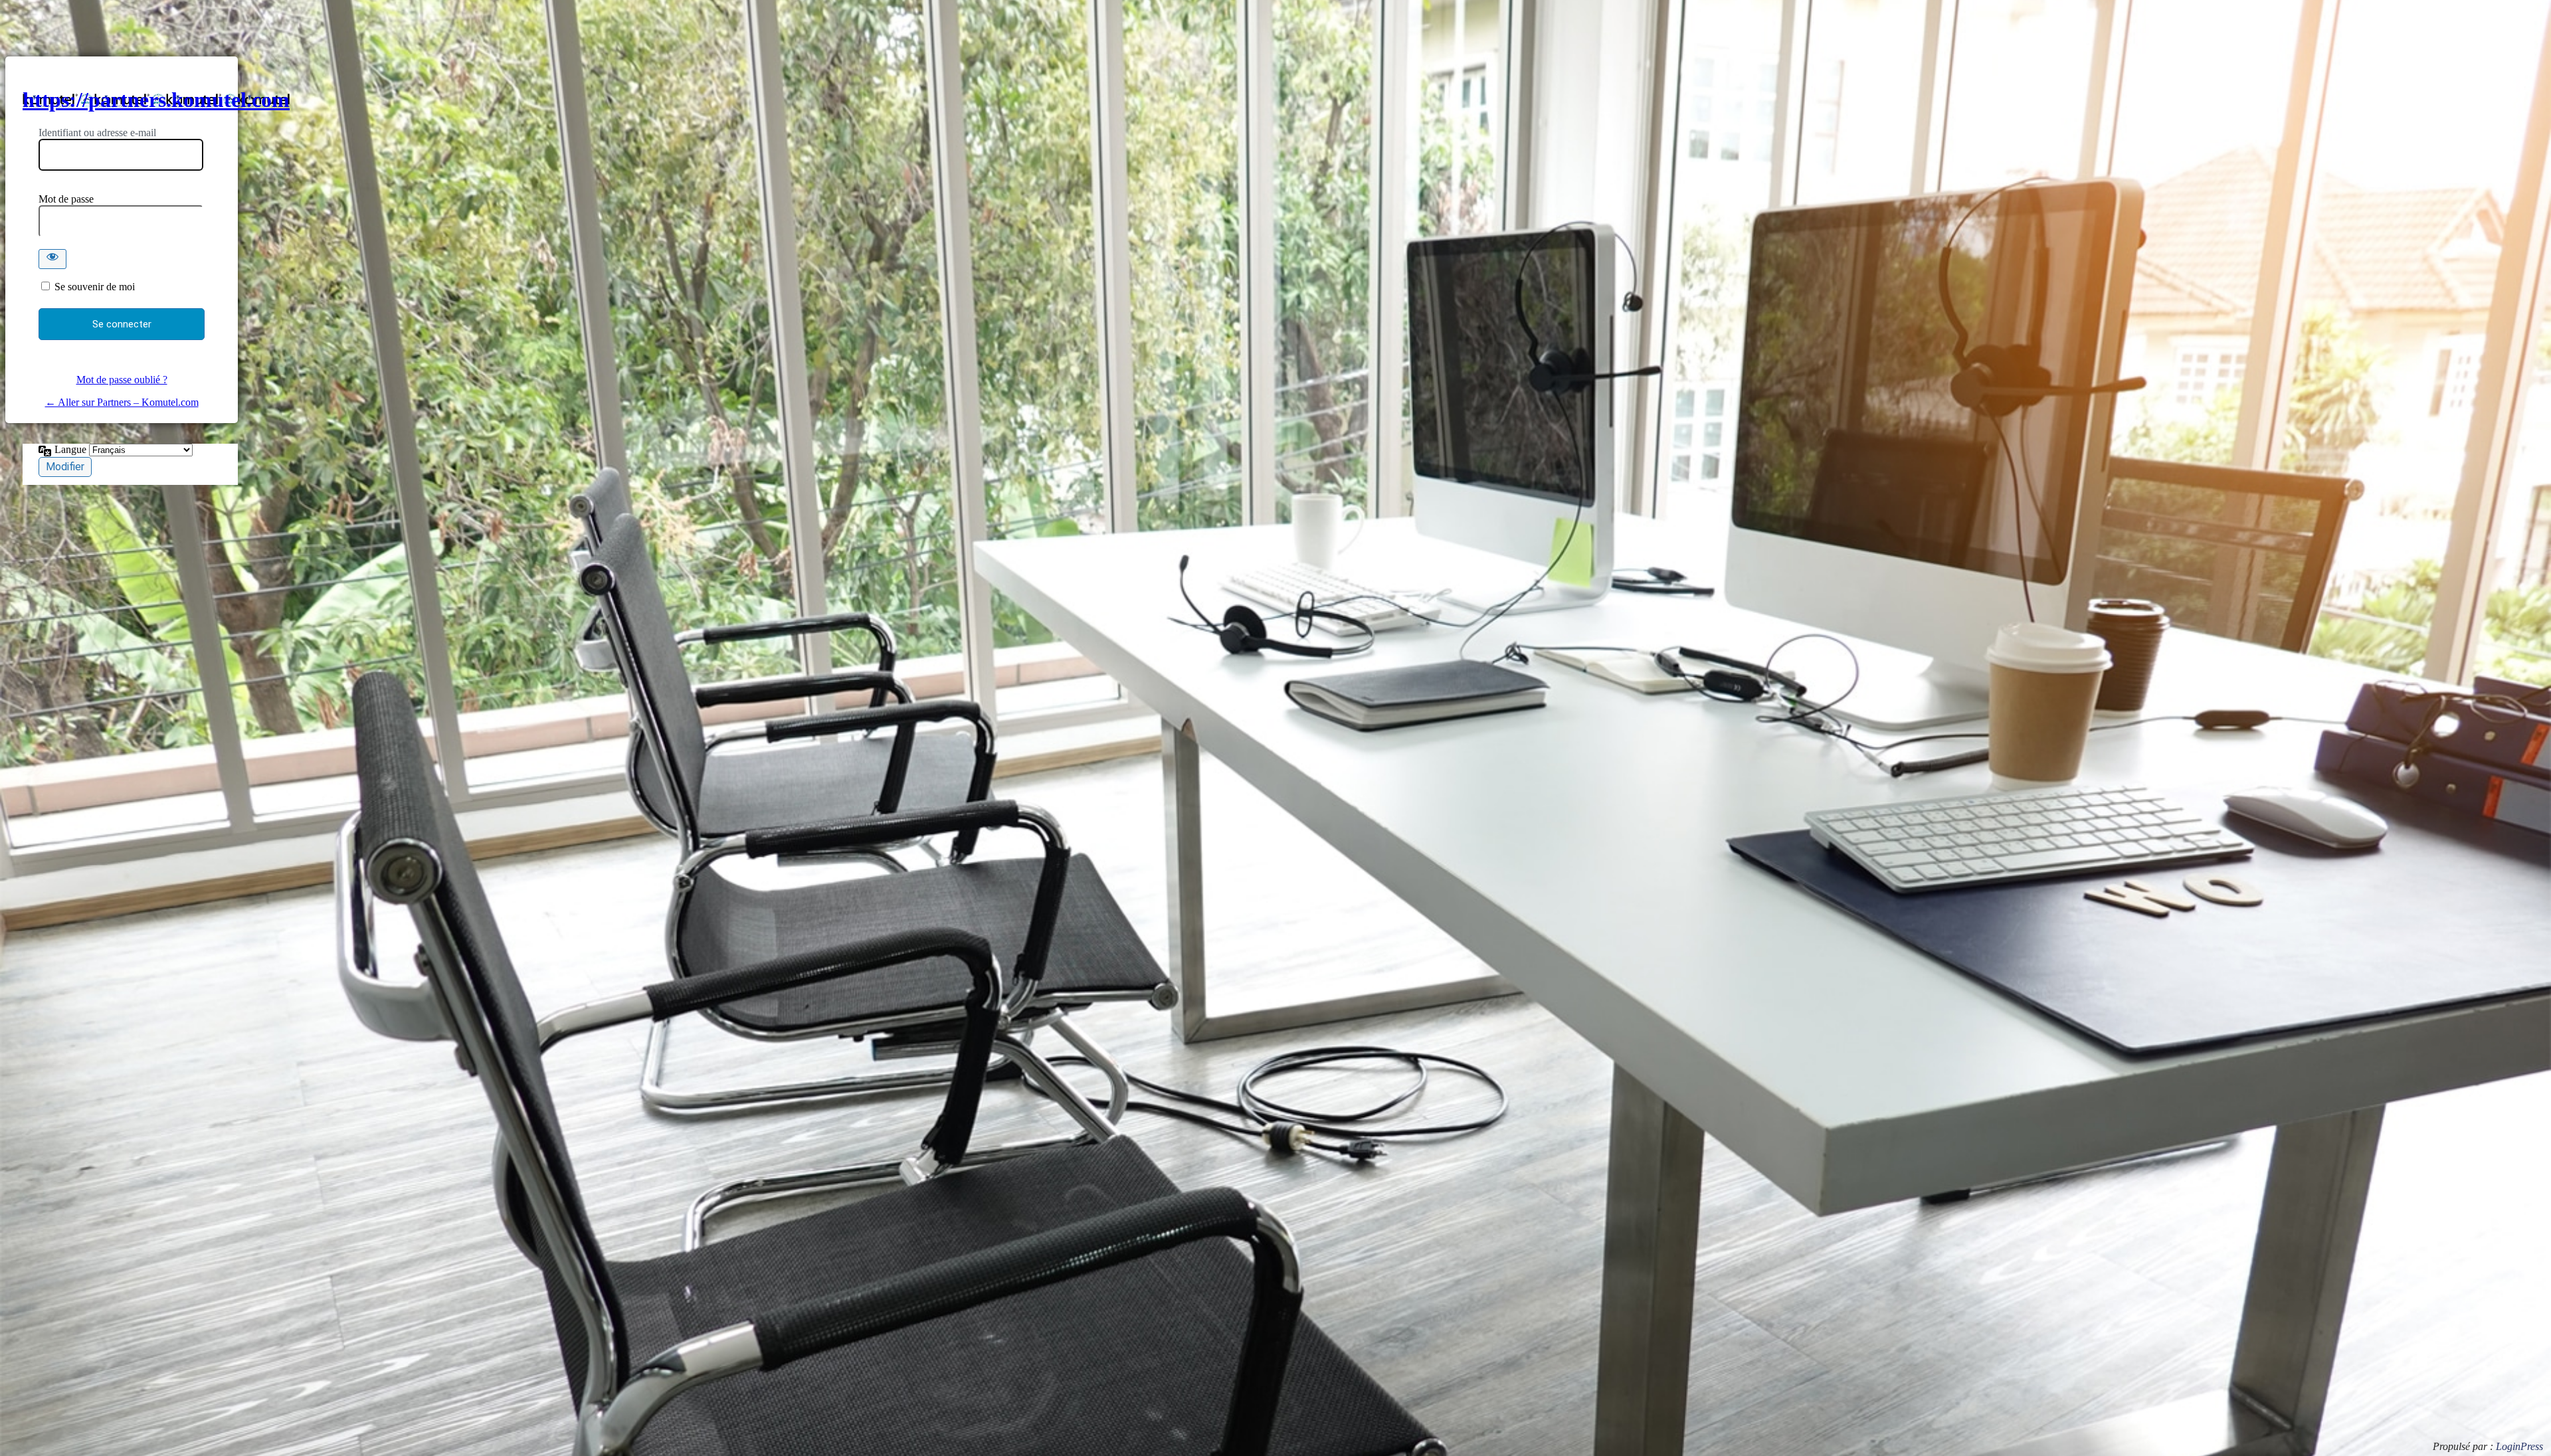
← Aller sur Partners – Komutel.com (122, 402)
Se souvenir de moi (95, 287)
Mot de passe (66, 199)
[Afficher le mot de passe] (52, 259)
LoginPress (2519, 1446)
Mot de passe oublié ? (122, 380)
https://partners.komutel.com (156, 100)
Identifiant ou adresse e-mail (97, 133)
